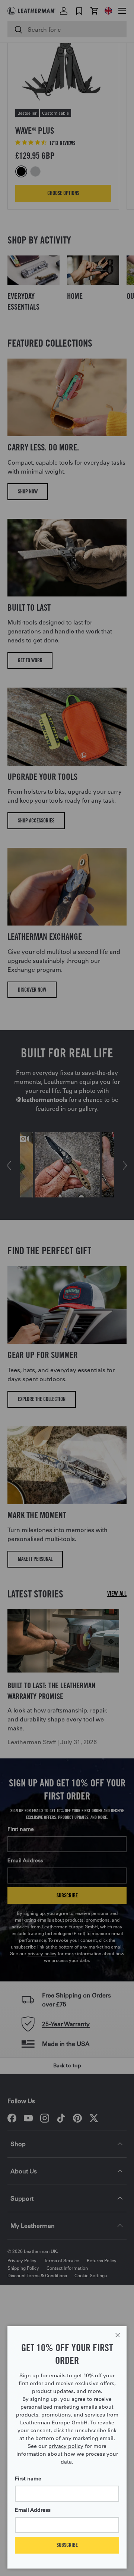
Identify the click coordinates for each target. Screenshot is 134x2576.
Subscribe (67, 2545)
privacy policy (66, 2446)
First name (28, 2479)
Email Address (33, 2510)
